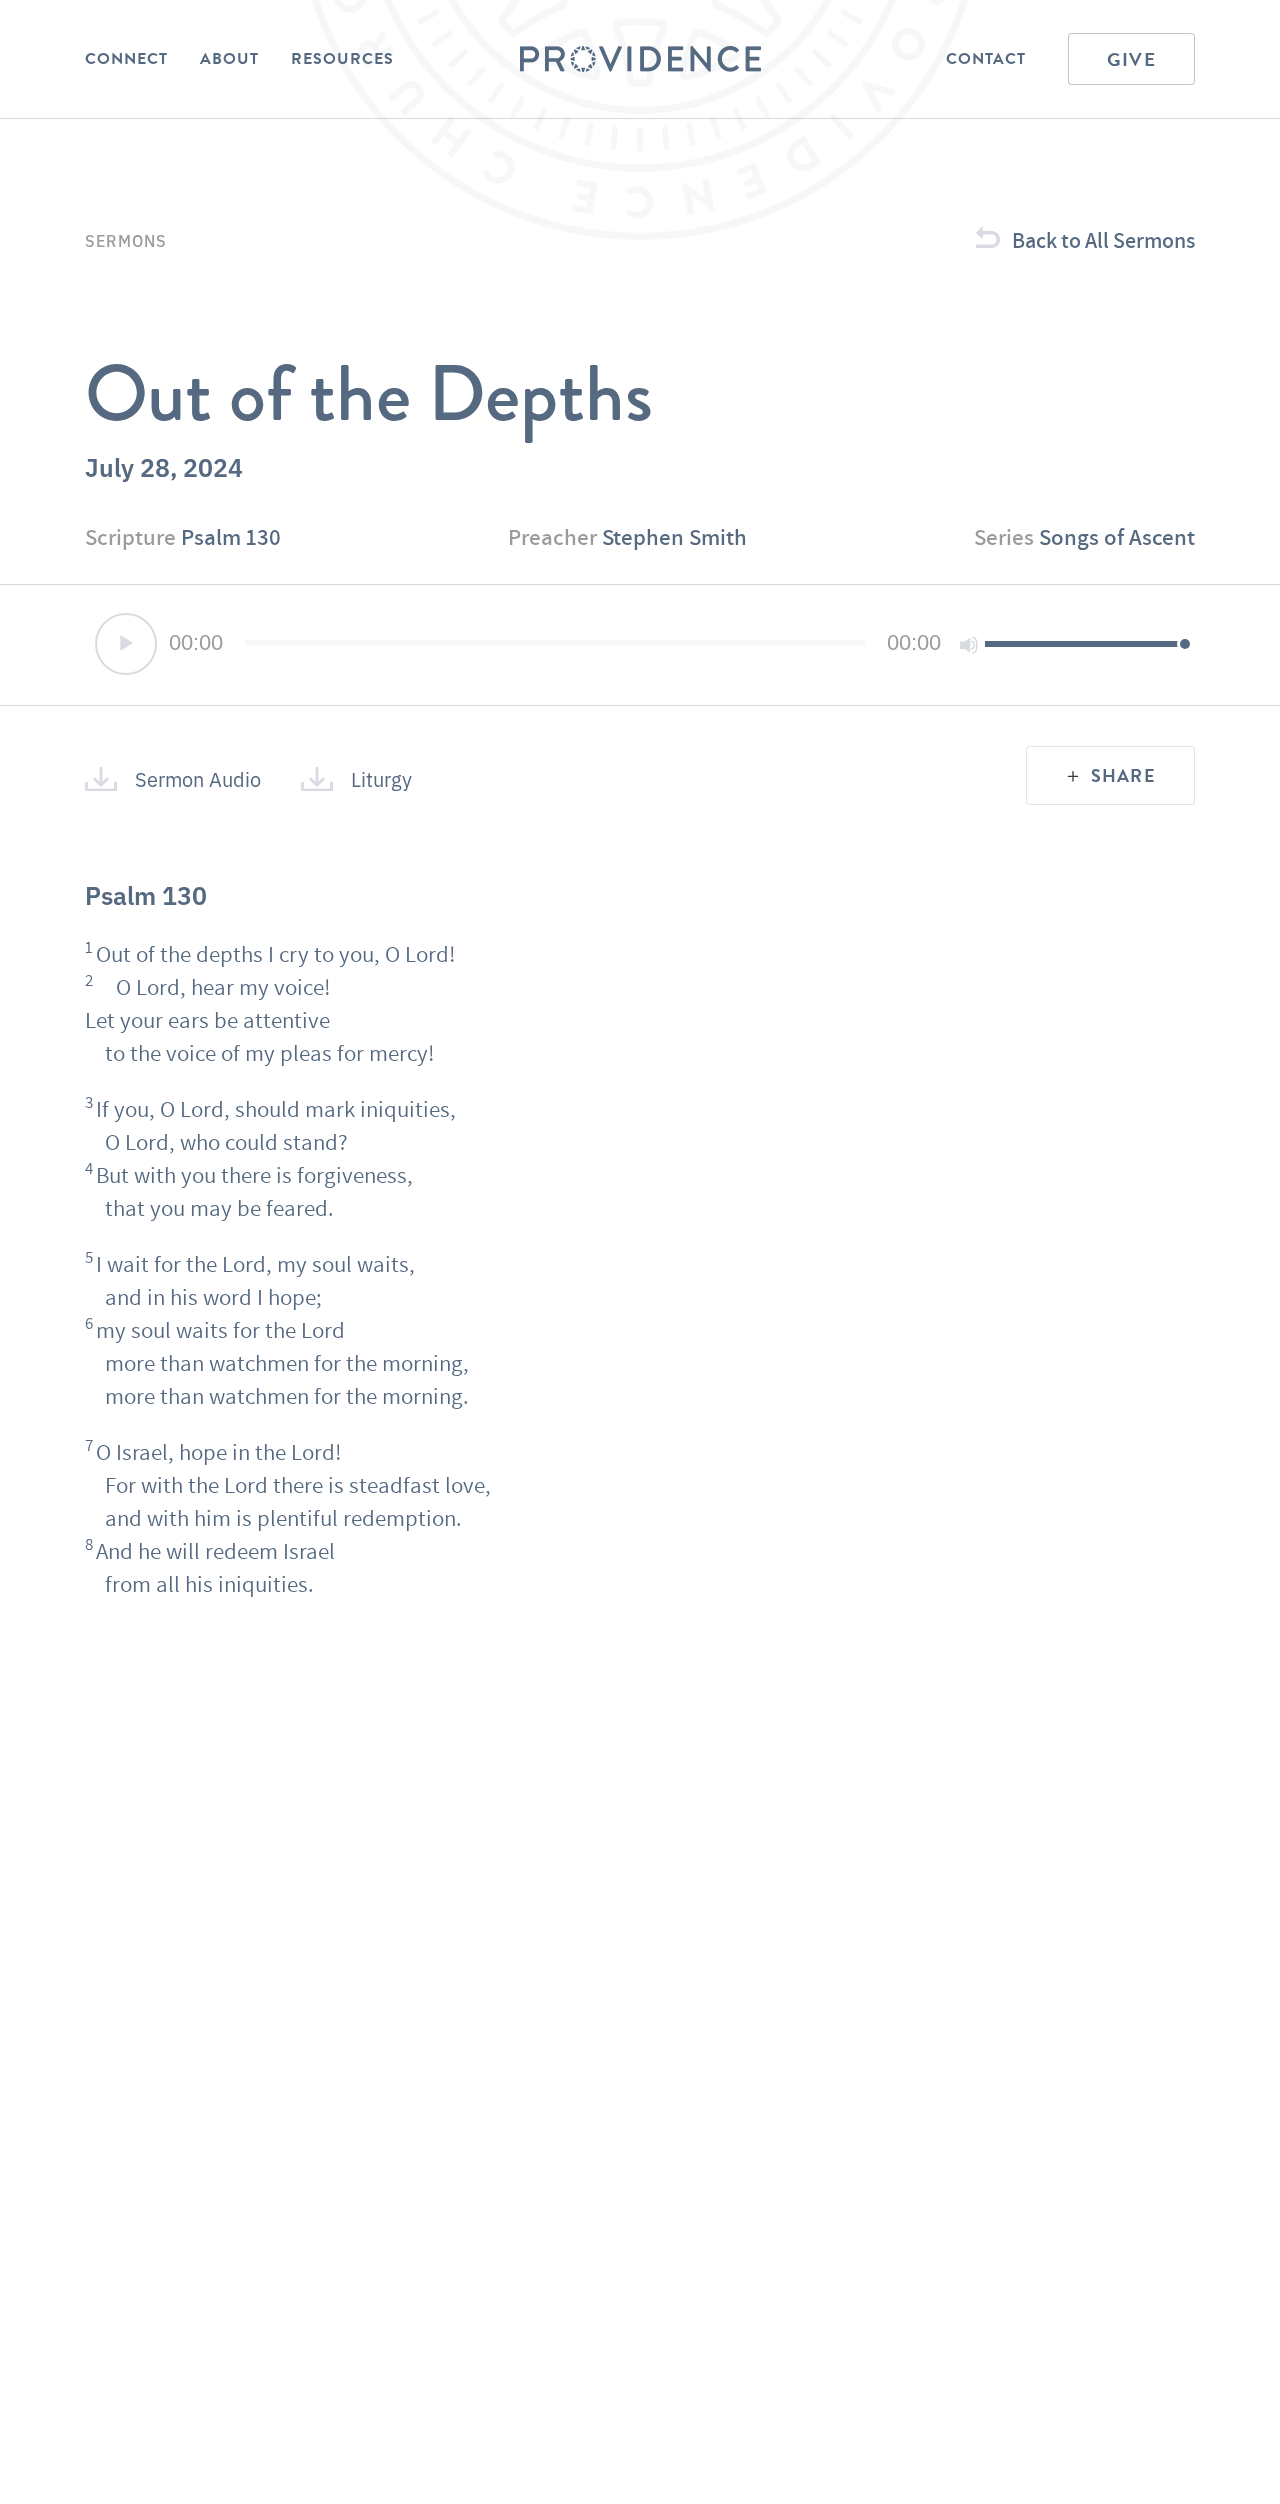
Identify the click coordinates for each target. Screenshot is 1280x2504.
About (229, 59)
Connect (126, 59)
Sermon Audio (198, 779)
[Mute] (969, 645)
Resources (342, 59)
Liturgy (381, 779)
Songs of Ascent (1117, 537)
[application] (640, 645)
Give (1131, 59)
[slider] (1085, 643)
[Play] (126, 644)
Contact (986, 59)
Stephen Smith (674, 537)
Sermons (126, 240)
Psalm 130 (231, 537)
